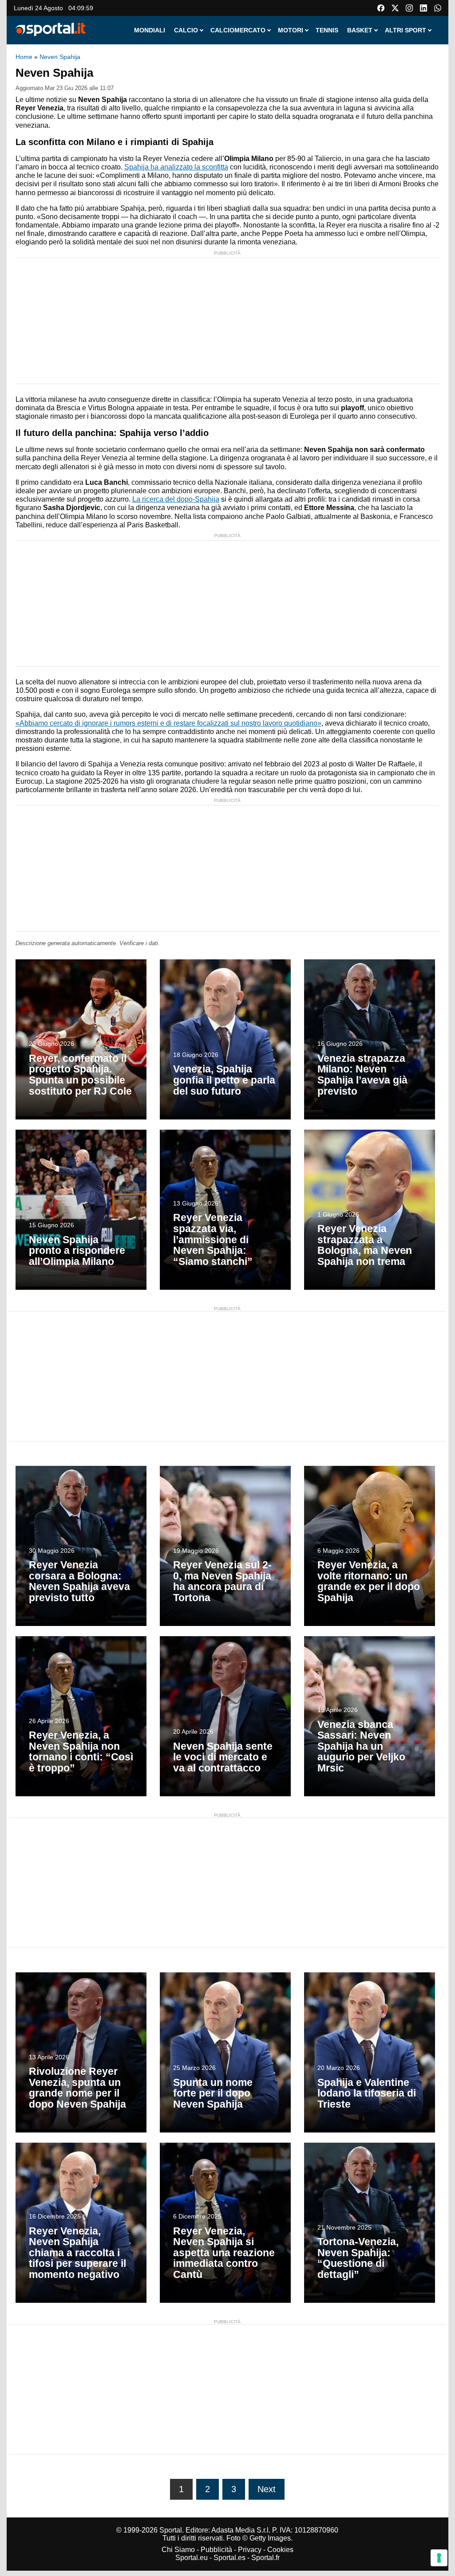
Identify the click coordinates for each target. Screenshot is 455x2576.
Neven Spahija (60, 57)
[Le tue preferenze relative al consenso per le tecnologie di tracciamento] (439, 2558)
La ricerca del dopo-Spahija (176, 499)
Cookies (280, 2550)
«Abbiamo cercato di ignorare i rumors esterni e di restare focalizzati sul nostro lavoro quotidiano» (168, 723)
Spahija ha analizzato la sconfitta (176, 167)
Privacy (250, 2550)
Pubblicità (216, 2550)
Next (267, 2489)
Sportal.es (229, 2558)
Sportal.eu (192, 2558)
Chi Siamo (178, 2550)
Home (24, 57)
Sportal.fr (265, 2558)
